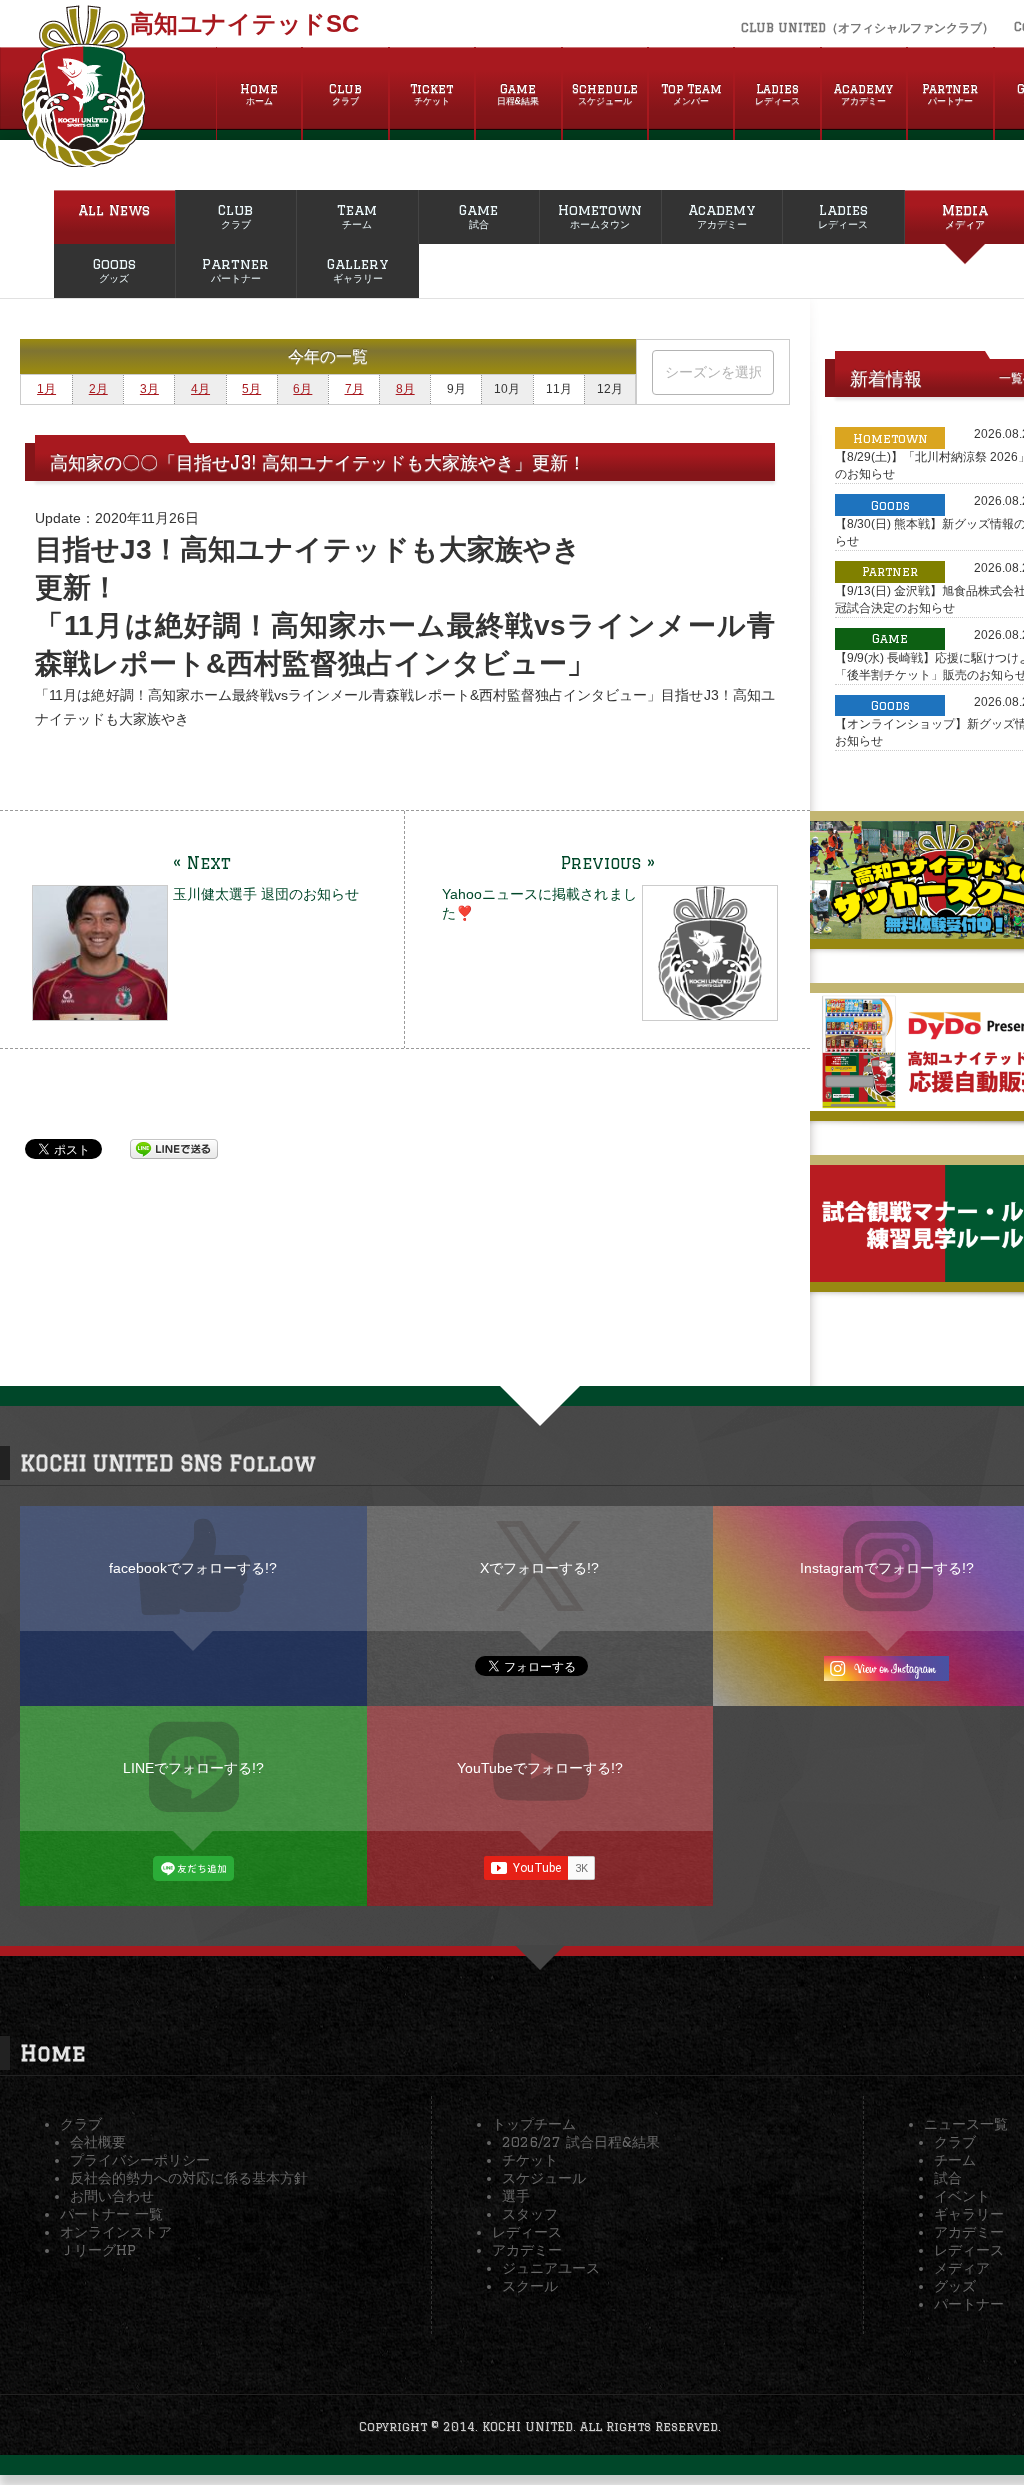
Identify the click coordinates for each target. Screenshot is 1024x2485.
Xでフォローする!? (539, 1568)
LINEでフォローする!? (193, 1768)
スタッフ (530, 2214)
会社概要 (98, 2142)
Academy (863, 94)
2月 (98, 389)
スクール (530, 2286)
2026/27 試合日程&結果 (581, 2142)
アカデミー (527, 2250)
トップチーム (534, 2124)
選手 (516, 2196)
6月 (302, 389)
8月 (405, 389)
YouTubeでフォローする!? (540, 1768)
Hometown (600, 216)
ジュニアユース (551, 2268)
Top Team (691, 94)
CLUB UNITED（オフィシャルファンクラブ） (867, 27)
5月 (251, 389)
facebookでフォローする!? (193, 1568)
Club (345, 94)
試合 (948, 2178)
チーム (955, 2160)
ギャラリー (969, 2214)
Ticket (431, 94)
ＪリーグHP (98, 2250)
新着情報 (886, 378)
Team (357, 216)
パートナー (969, 2304)
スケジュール (544, 2178)
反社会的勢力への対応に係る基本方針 (189, 2178)
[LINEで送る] (174, 1148)
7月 (354, 389)
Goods (114, 270)
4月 (200, 389)
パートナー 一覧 (111, 2214)
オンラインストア (116, 2232)
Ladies (777, 94)
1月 (46, 389)
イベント (962, 2196)
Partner (950, 94)
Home (259, 94)
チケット (530, 2160)
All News (114, 210)
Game (518, 94)
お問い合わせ (112, 2196)
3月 (149, 389)
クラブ (81, 2124)
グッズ (955, 2286)
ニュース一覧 (966, 2124)
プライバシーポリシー (140, 2160)
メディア (962, 2268)
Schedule (605, 94)
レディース (527, 2232)
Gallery (357, 270)
